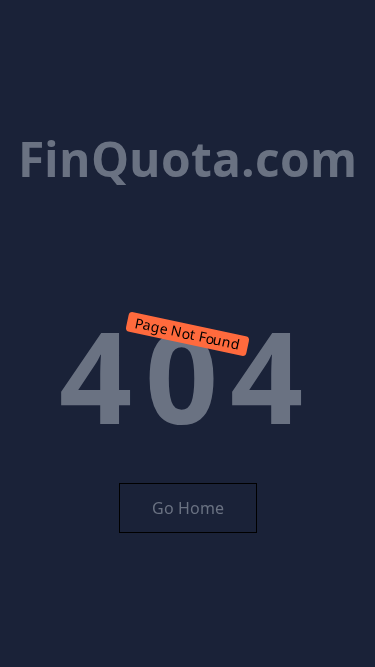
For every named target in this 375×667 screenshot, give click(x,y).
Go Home (188, 508)
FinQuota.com (187, 158)
